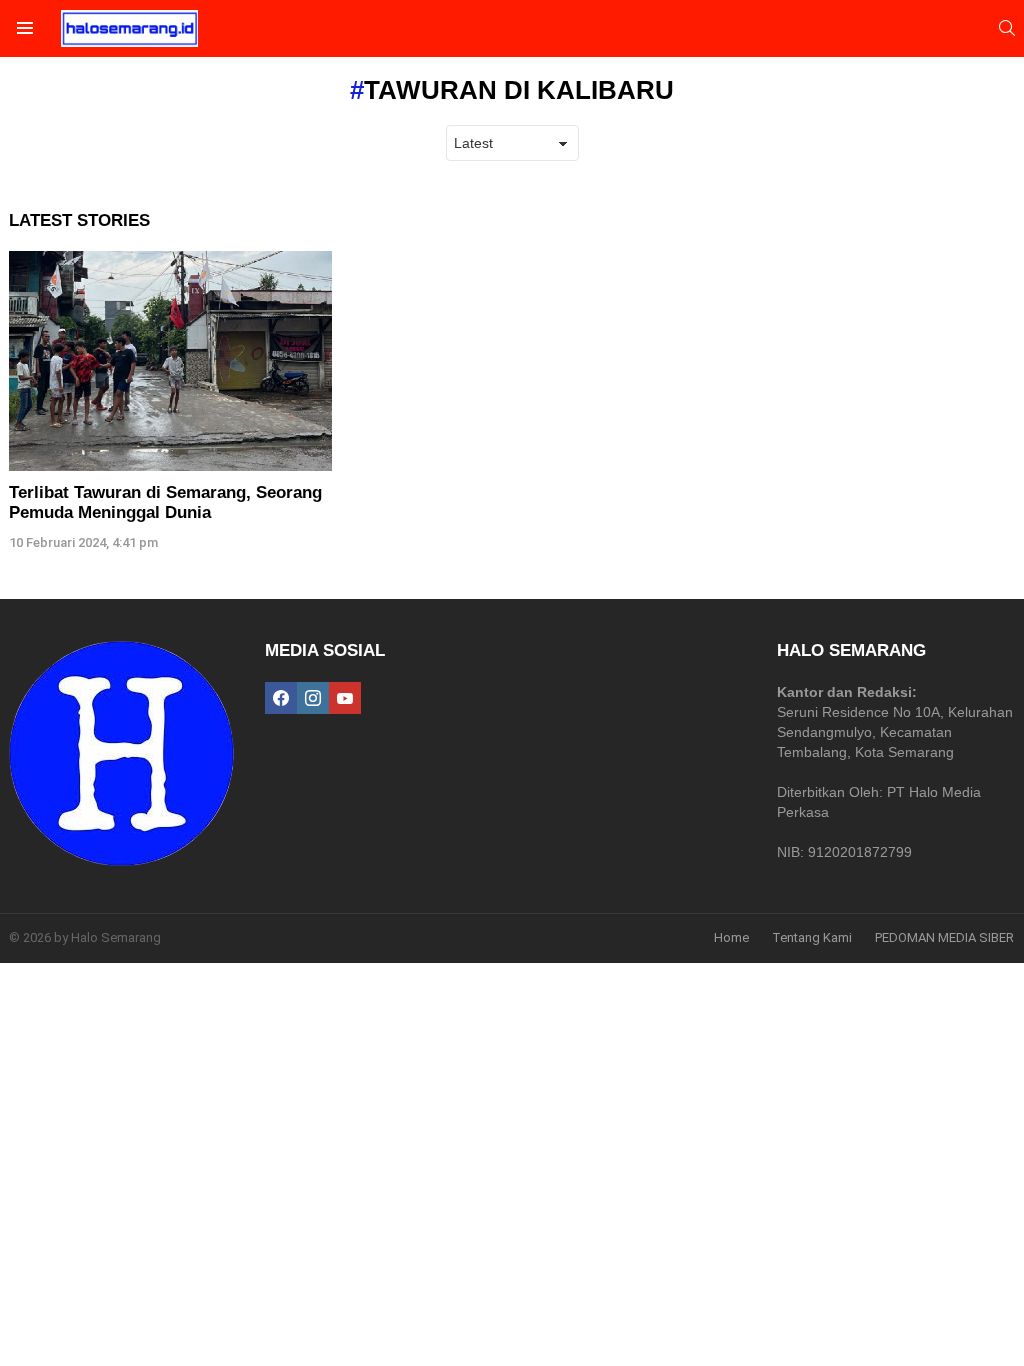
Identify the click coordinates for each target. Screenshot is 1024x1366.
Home (731, 937)
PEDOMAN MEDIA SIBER (944, 937)
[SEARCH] (1007, 28)
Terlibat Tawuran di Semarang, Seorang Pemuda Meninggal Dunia (165, 502)
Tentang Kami (812, 937)
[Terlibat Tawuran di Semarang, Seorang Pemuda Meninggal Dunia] (170, 361)
